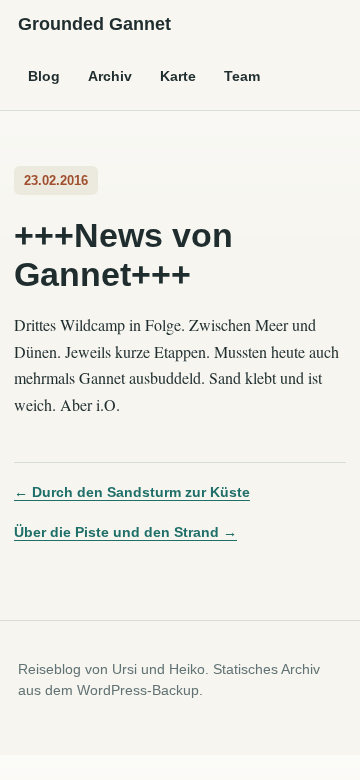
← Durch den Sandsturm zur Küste (132, 492)
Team (242, 76)
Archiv (110, 76)
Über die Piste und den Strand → (125, 532)
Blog (44, 76)
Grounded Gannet (94, 24)
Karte (178, 76)
